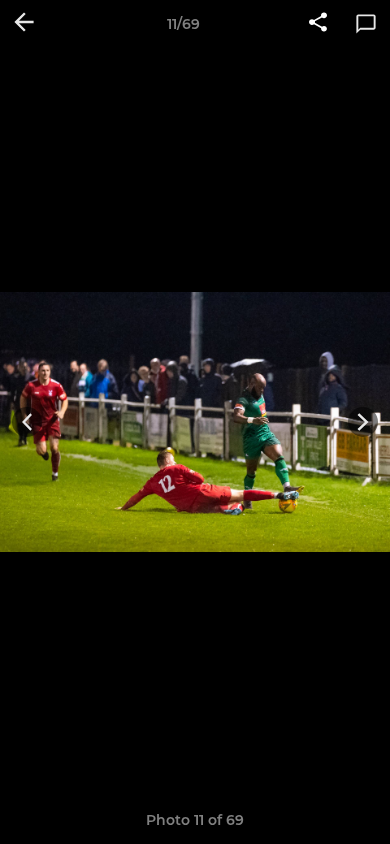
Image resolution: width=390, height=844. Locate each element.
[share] (318, 24)
